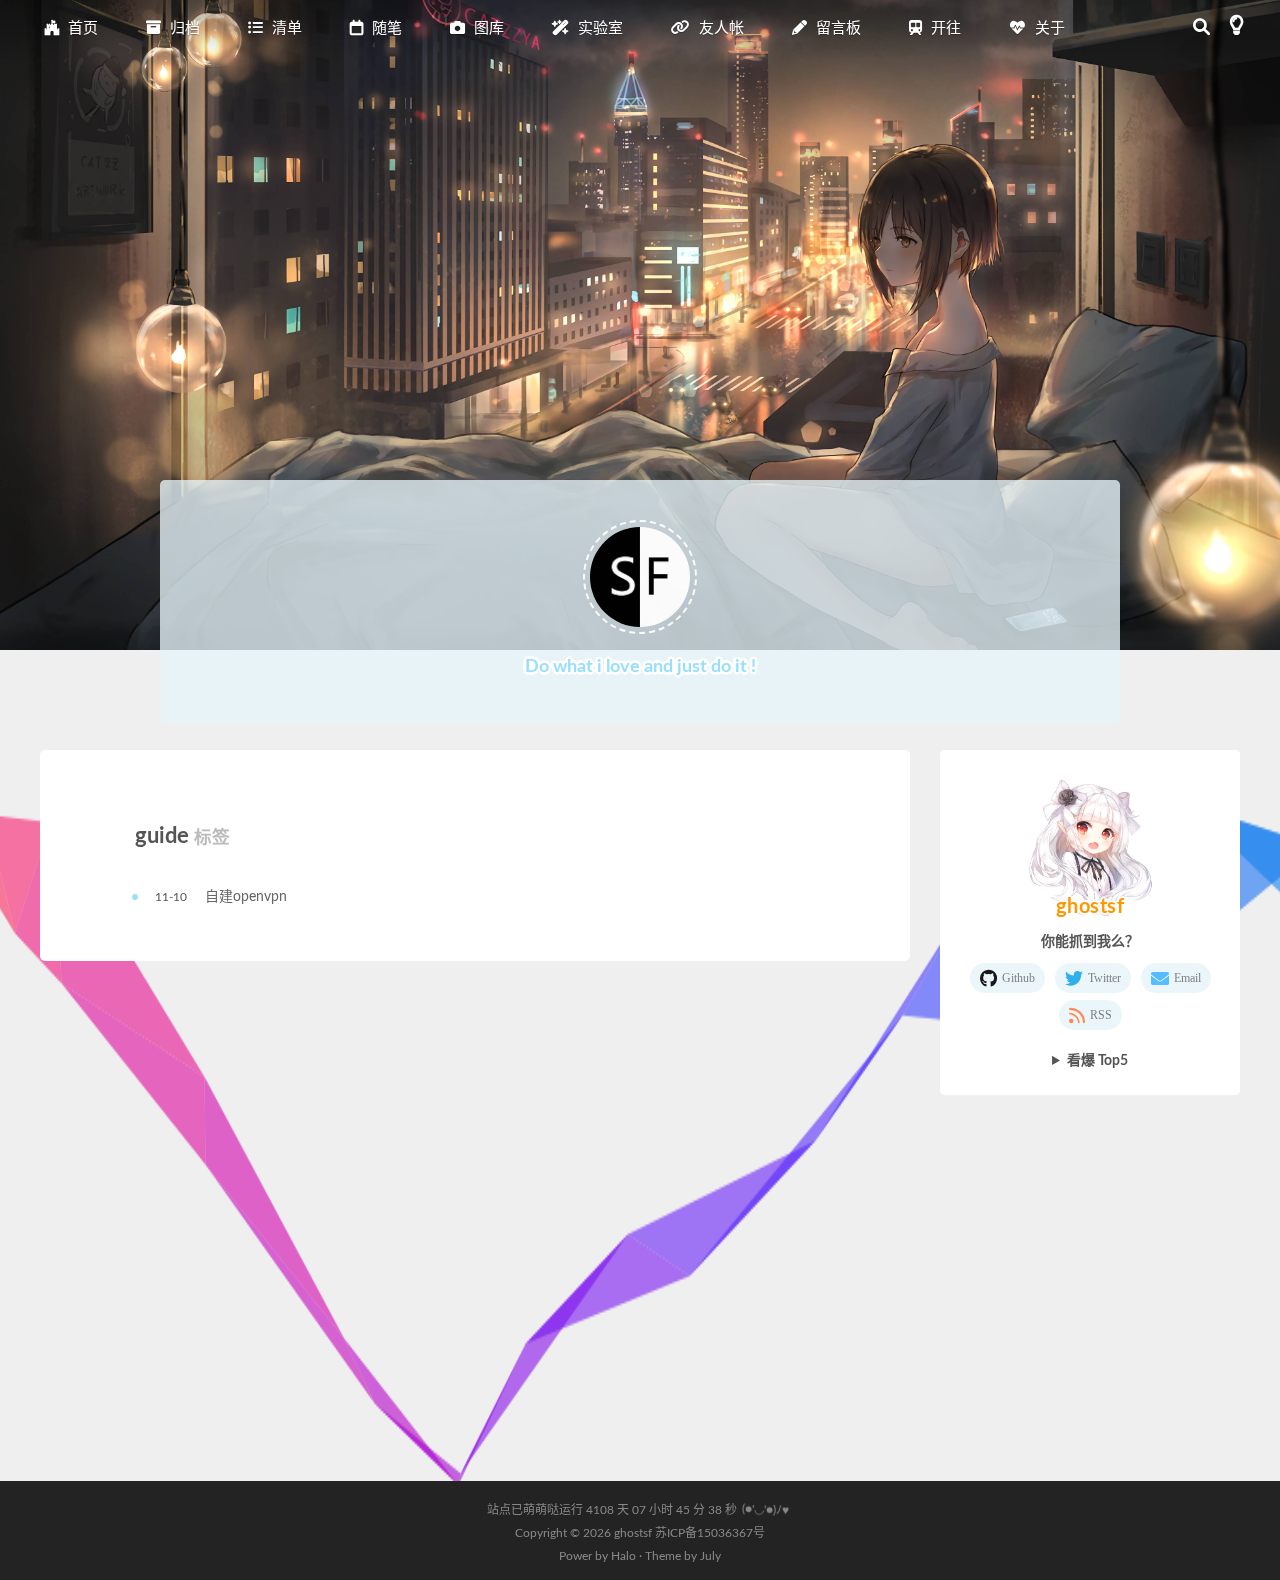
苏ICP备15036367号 (710, 1533)
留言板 (836, 28)
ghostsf (634, 1533)
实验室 (598, 28)
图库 (487, 28)
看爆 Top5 (1097, 1061)
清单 (285, 28)
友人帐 (719, 28)
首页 (81, 28)
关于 (1048, 28)
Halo (623, 1556)
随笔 (385, 28)
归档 (183, 28)
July (710, 1556)
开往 (944, 28)
